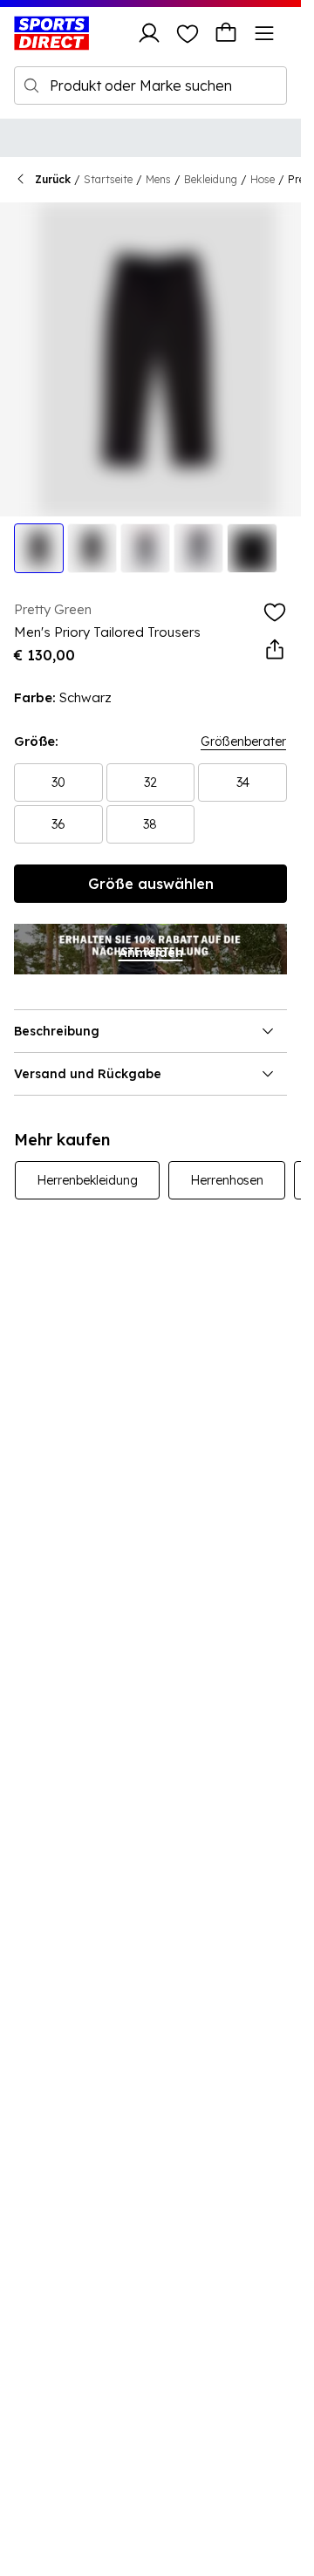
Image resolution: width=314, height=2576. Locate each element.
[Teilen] (275, 650)
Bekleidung (211, 179)
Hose (263, 179)
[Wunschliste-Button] (188, 33)
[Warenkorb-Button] (226, 33)
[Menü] (264, 33)
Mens (158, 179)
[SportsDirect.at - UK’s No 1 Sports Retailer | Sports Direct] (51, 33)
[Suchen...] (31, 85)
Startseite (108, 179)
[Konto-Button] (149, 33)
